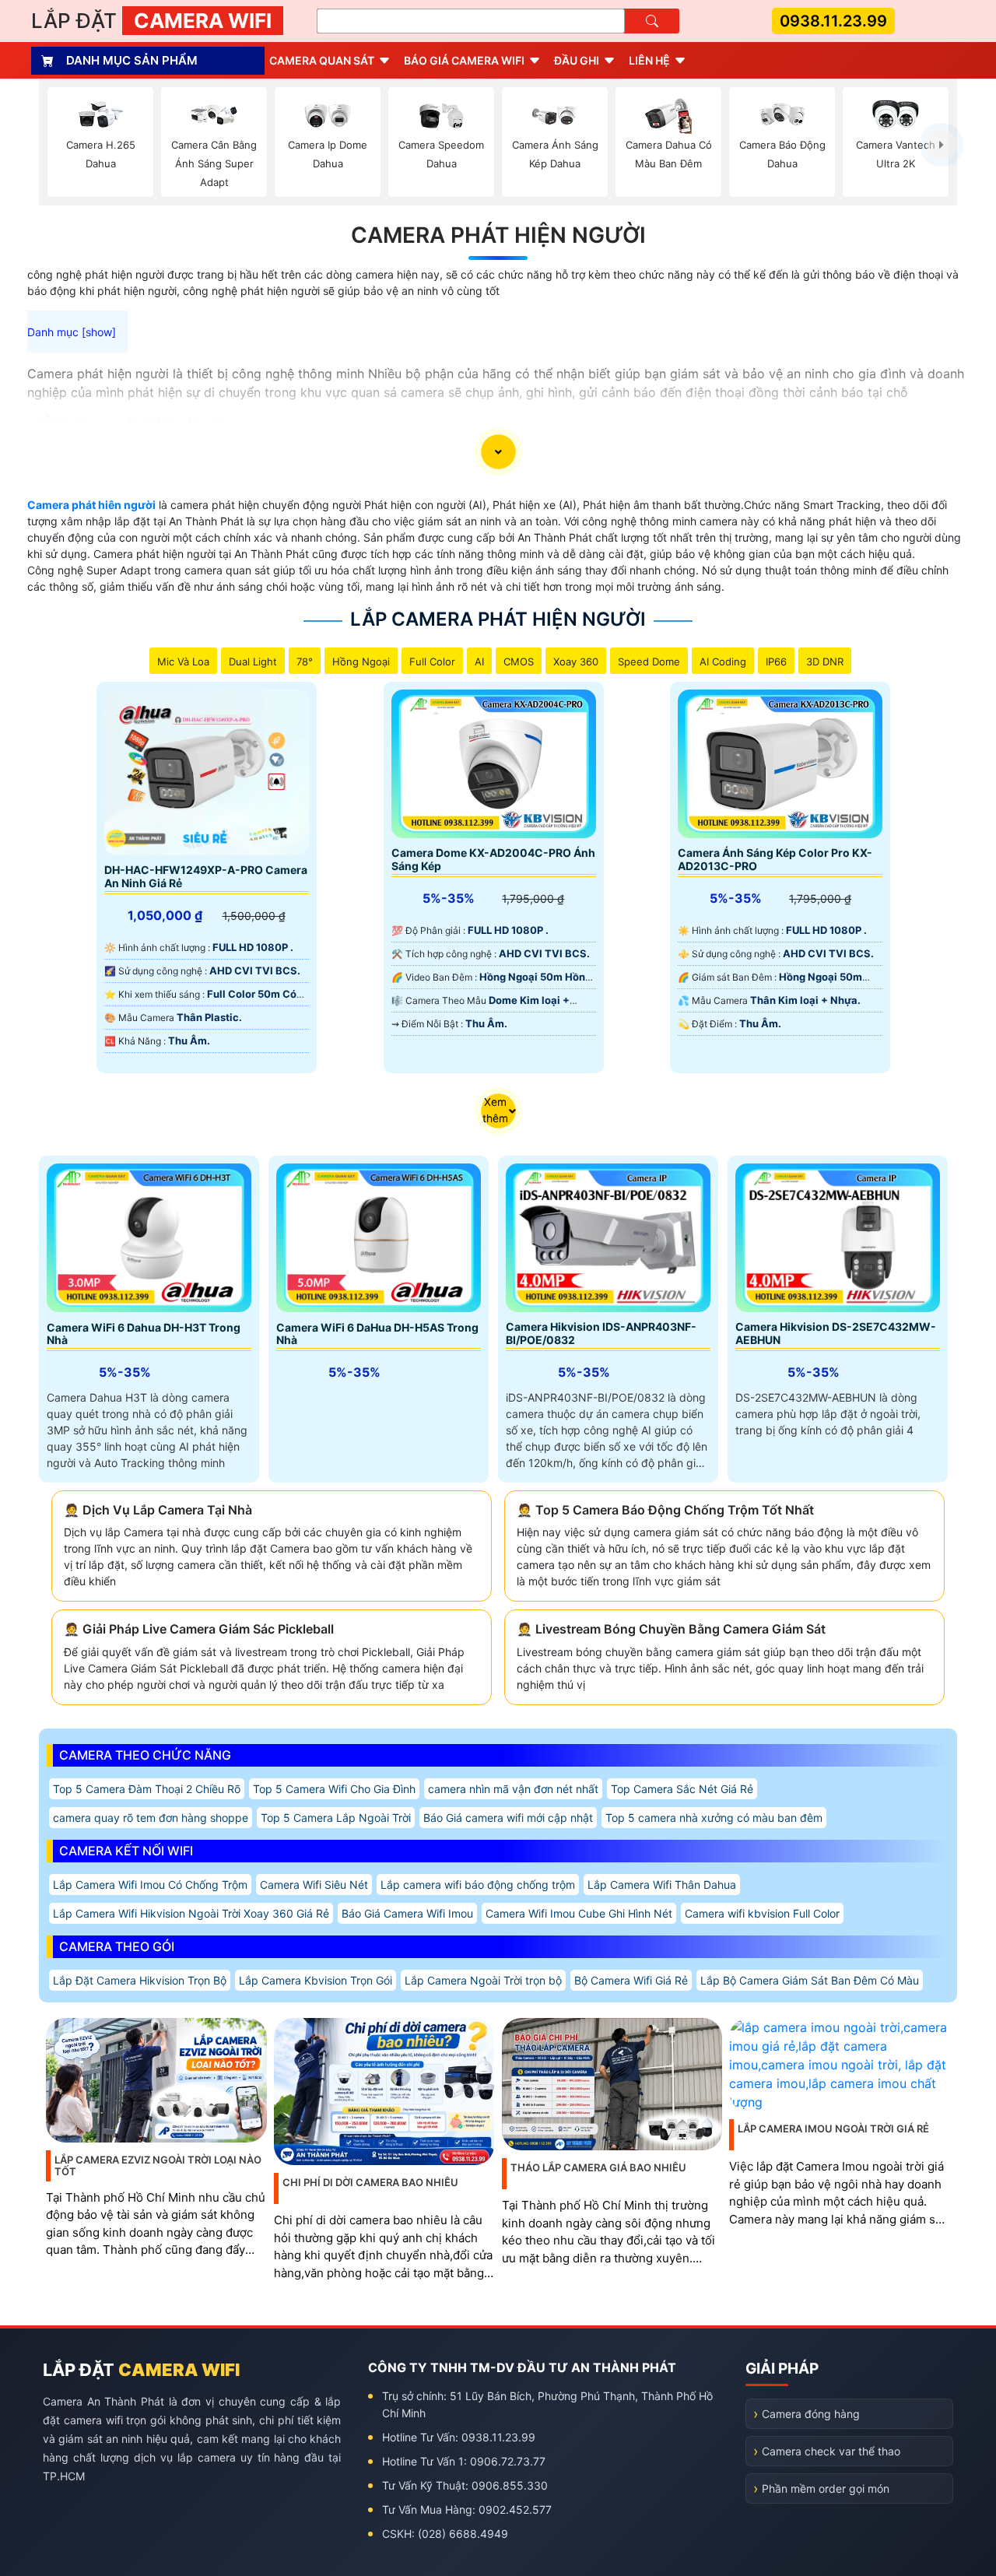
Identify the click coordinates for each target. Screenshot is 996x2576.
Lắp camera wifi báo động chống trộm (478, 1885)
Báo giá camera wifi (464, 60)
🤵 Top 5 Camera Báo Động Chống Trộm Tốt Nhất (665, 1510)
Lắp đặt (151, 21)
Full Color (432, 662)
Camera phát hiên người (91, 505)
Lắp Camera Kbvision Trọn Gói (316, 1980)
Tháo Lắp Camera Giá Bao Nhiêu (598, 2167)
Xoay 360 (576, 662)
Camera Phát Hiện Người (498, 235)
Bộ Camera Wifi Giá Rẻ (631, 1980)
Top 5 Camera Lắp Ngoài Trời (336, 1818)
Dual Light (253, 662)
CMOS (519, 662)
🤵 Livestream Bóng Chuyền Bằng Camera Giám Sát (671, 1629)
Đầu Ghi (577, 60)
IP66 (776, 662)
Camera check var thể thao (831, 2451)
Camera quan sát (322, 60)
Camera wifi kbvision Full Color (762, 1913)
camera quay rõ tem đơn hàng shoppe (151, 1818)
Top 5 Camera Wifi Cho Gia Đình (334, 1789)
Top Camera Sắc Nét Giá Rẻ (682, 1789)
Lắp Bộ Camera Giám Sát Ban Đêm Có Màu (810, 1980)
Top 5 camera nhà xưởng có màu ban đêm (714, 1818)
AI (479, 662)
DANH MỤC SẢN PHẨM (132, 60)
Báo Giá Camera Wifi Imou (407, 1913)
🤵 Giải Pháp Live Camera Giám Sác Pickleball (199, 1629)
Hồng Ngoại (361, 662)
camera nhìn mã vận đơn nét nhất (513, 1789)
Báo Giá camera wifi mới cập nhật (508, 1818)
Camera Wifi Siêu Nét (314, 1885)
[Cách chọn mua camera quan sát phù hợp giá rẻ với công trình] (942, 145)
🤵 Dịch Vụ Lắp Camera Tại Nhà (158, 1510)
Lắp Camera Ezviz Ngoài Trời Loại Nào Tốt (158, 2166)
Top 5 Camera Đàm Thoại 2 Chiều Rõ (147, 1789)
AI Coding (723, 662)
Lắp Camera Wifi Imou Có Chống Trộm (150, 1885)
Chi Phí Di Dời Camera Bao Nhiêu (370, 2182)
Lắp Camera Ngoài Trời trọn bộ (483, 1980)
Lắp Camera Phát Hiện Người (498, 619)
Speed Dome (649, 662)
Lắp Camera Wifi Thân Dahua (662, 1885)
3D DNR (825, 662)
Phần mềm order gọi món (826, 2488)
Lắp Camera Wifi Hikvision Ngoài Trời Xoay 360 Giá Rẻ (191, 1913)
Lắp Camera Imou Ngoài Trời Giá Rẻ (833, 2129)
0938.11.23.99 (833, 21)
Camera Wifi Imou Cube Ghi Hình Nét (579, 1913)
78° (305, 662)
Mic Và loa (183, 662)
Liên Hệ (649, 60)
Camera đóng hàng (811, 2414)
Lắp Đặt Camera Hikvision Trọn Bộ (140, 1980)
